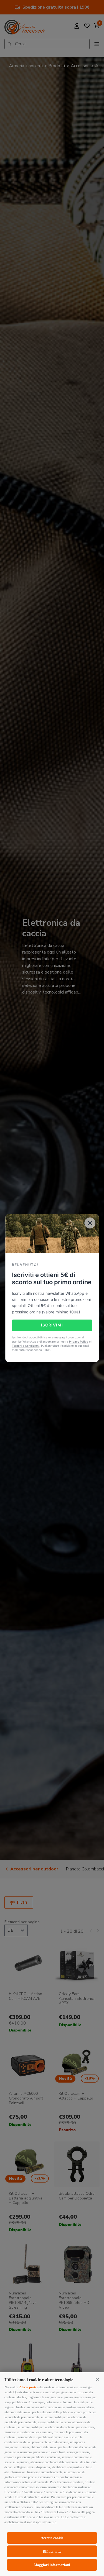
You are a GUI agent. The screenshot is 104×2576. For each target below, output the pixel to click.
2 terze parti (28, 2387)
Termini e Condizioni (26, 1346)
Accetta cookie (52, 2538)
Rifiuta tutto (52, 2551)
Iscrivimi (52, 1325)
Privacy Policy (79, 1341)
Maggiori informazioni (52, 2565)
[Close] (90, 1223)
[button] (97, 2379)
